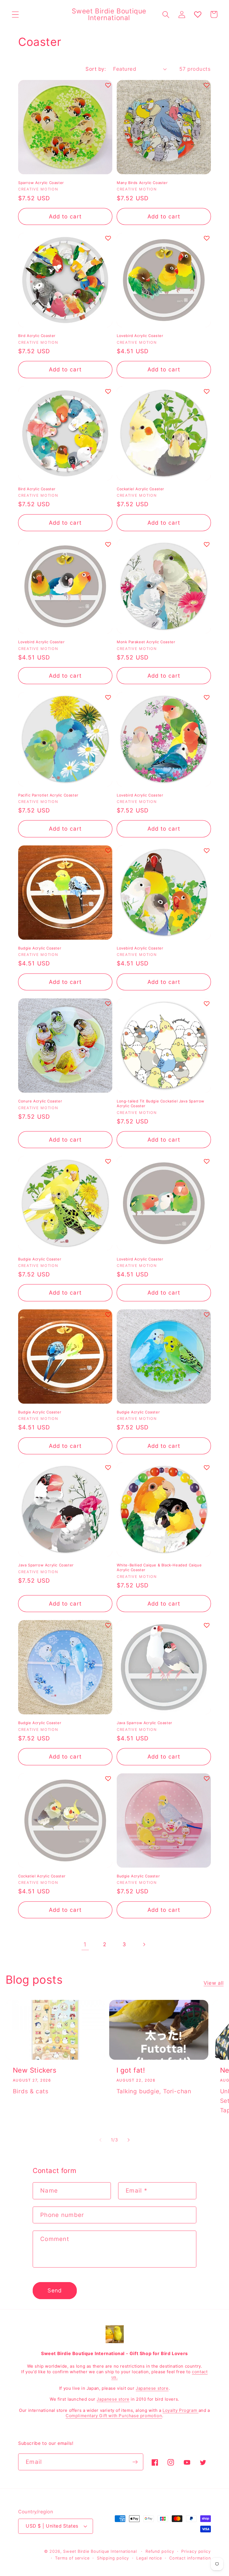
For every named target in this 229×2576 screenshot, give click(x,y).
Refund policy (160, 2551)
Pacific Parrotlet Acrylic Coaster (48, 795)
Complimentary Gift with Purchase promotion (114, 2416)
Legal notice (149, 2558)
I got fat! (131, 2070)
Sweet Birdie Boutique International (100, 2551)
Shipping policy (113, 2558)
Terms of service (72, 2558)
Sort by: (96, 69)
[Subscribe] (135, 2462)
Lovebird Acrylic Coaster (140, 336)
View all (214, 1983)
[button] (15, 14)
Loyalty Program (181, 2410)
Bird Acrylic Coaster (37, 336)
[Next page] (144, 1944)
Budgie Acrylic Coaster (40, 948)
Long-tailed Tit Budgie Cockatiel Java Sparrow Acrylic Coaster (161, 1103)
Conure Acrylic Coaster (40, 1101)
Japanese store (152, 2388)
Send (55, 2290)
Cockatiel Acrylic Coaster (140, 489)
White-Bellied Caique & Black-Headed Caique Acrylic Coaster (159, 1567)
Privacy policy (196, 2551)
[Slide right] (129, 2140)
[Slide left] (100, 2140)
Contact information (190, 2558)
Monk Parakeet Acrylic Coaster (146, 642)
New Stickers (35, 2070)
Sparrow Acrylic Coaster (41, 183)
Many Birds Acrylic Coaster (142, 183)
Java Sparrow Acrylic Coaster (46, 1565)
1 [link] (85, 1944)
